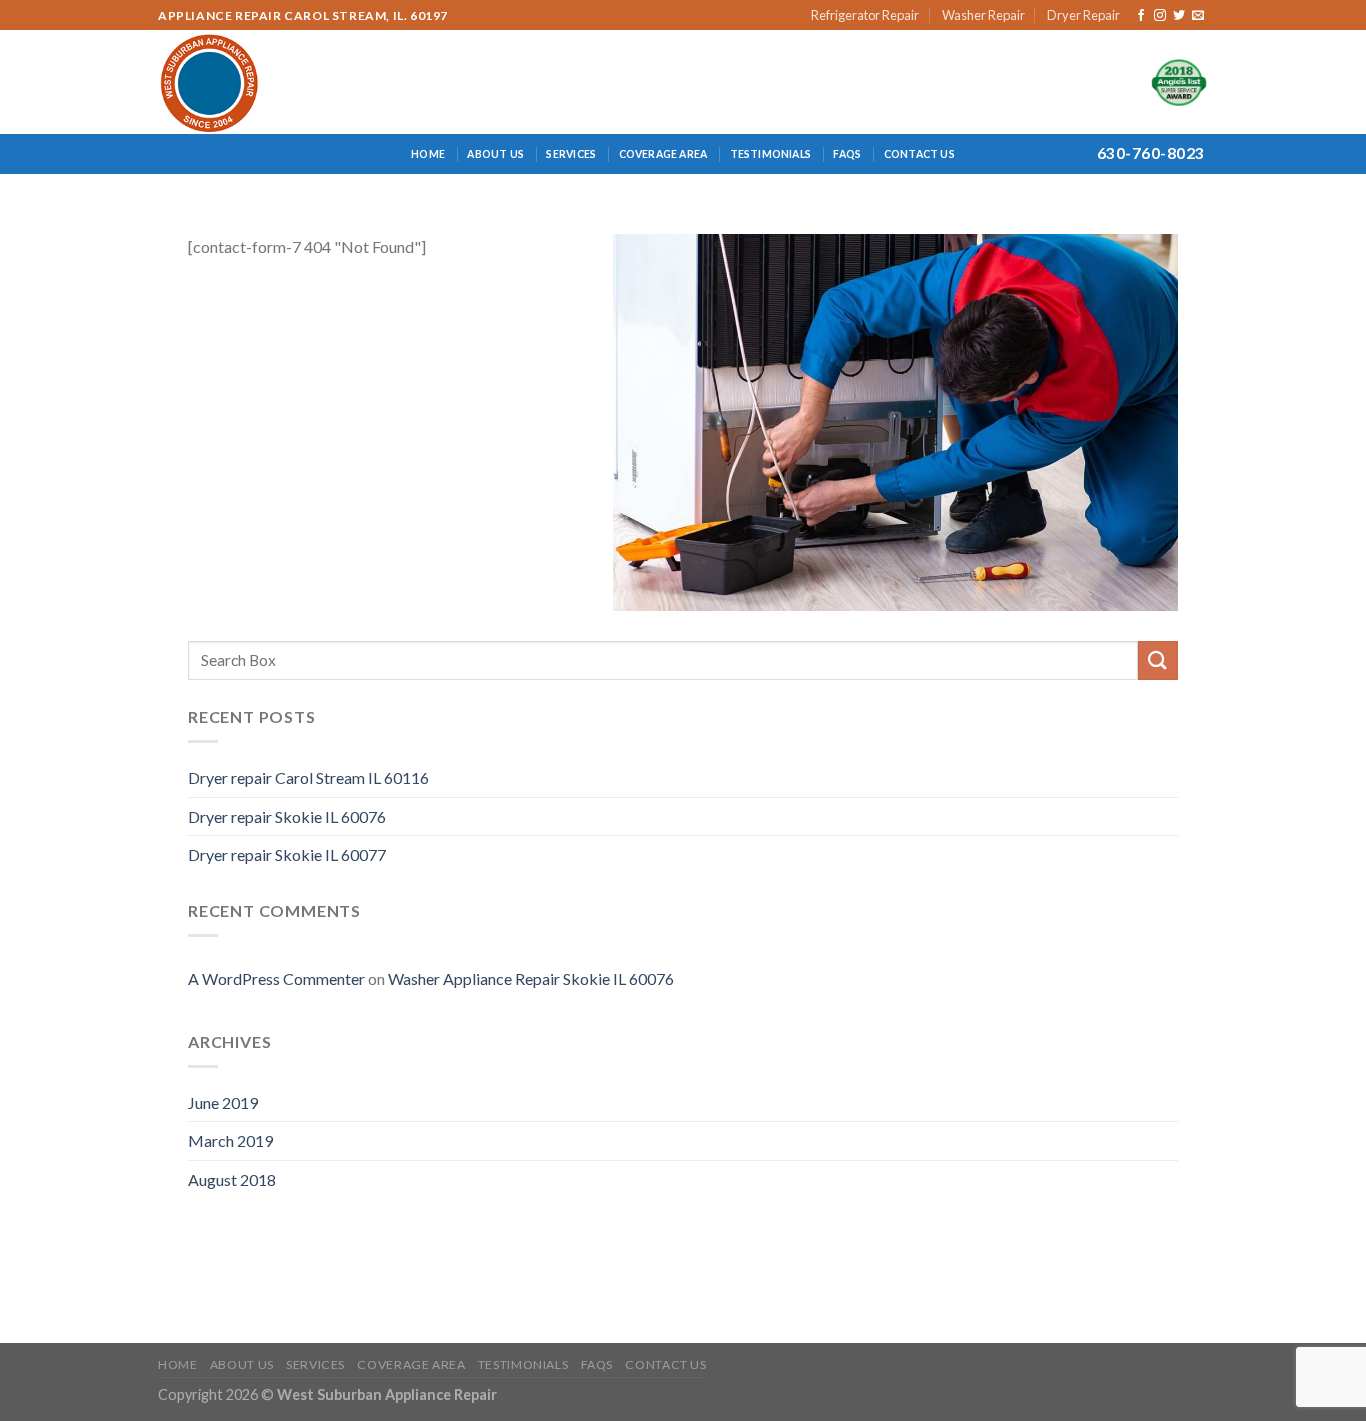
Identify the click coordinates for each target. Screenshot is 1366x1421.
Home (428, 154)
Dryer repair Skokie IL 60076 (287, 816)
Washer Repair (983, 15)
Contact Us (919, 154)
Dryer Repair (1083, 15)
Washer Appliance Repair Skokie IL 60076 (531, 978)
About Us (495, 154)
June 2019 (223, 1102)
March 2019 (230, 1140)
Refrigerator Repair (865, 15)
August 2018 (232, 1179)
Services (571, 154)
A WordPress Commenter (276, 978)
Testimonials (771, 154)
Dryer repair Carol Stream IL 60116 (308, 777)
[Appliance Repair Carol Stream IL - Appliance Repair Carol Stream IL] (246, 82)
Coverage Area (663, 154)
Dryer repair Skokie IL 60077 (287, 854)
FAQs (847, 154)
